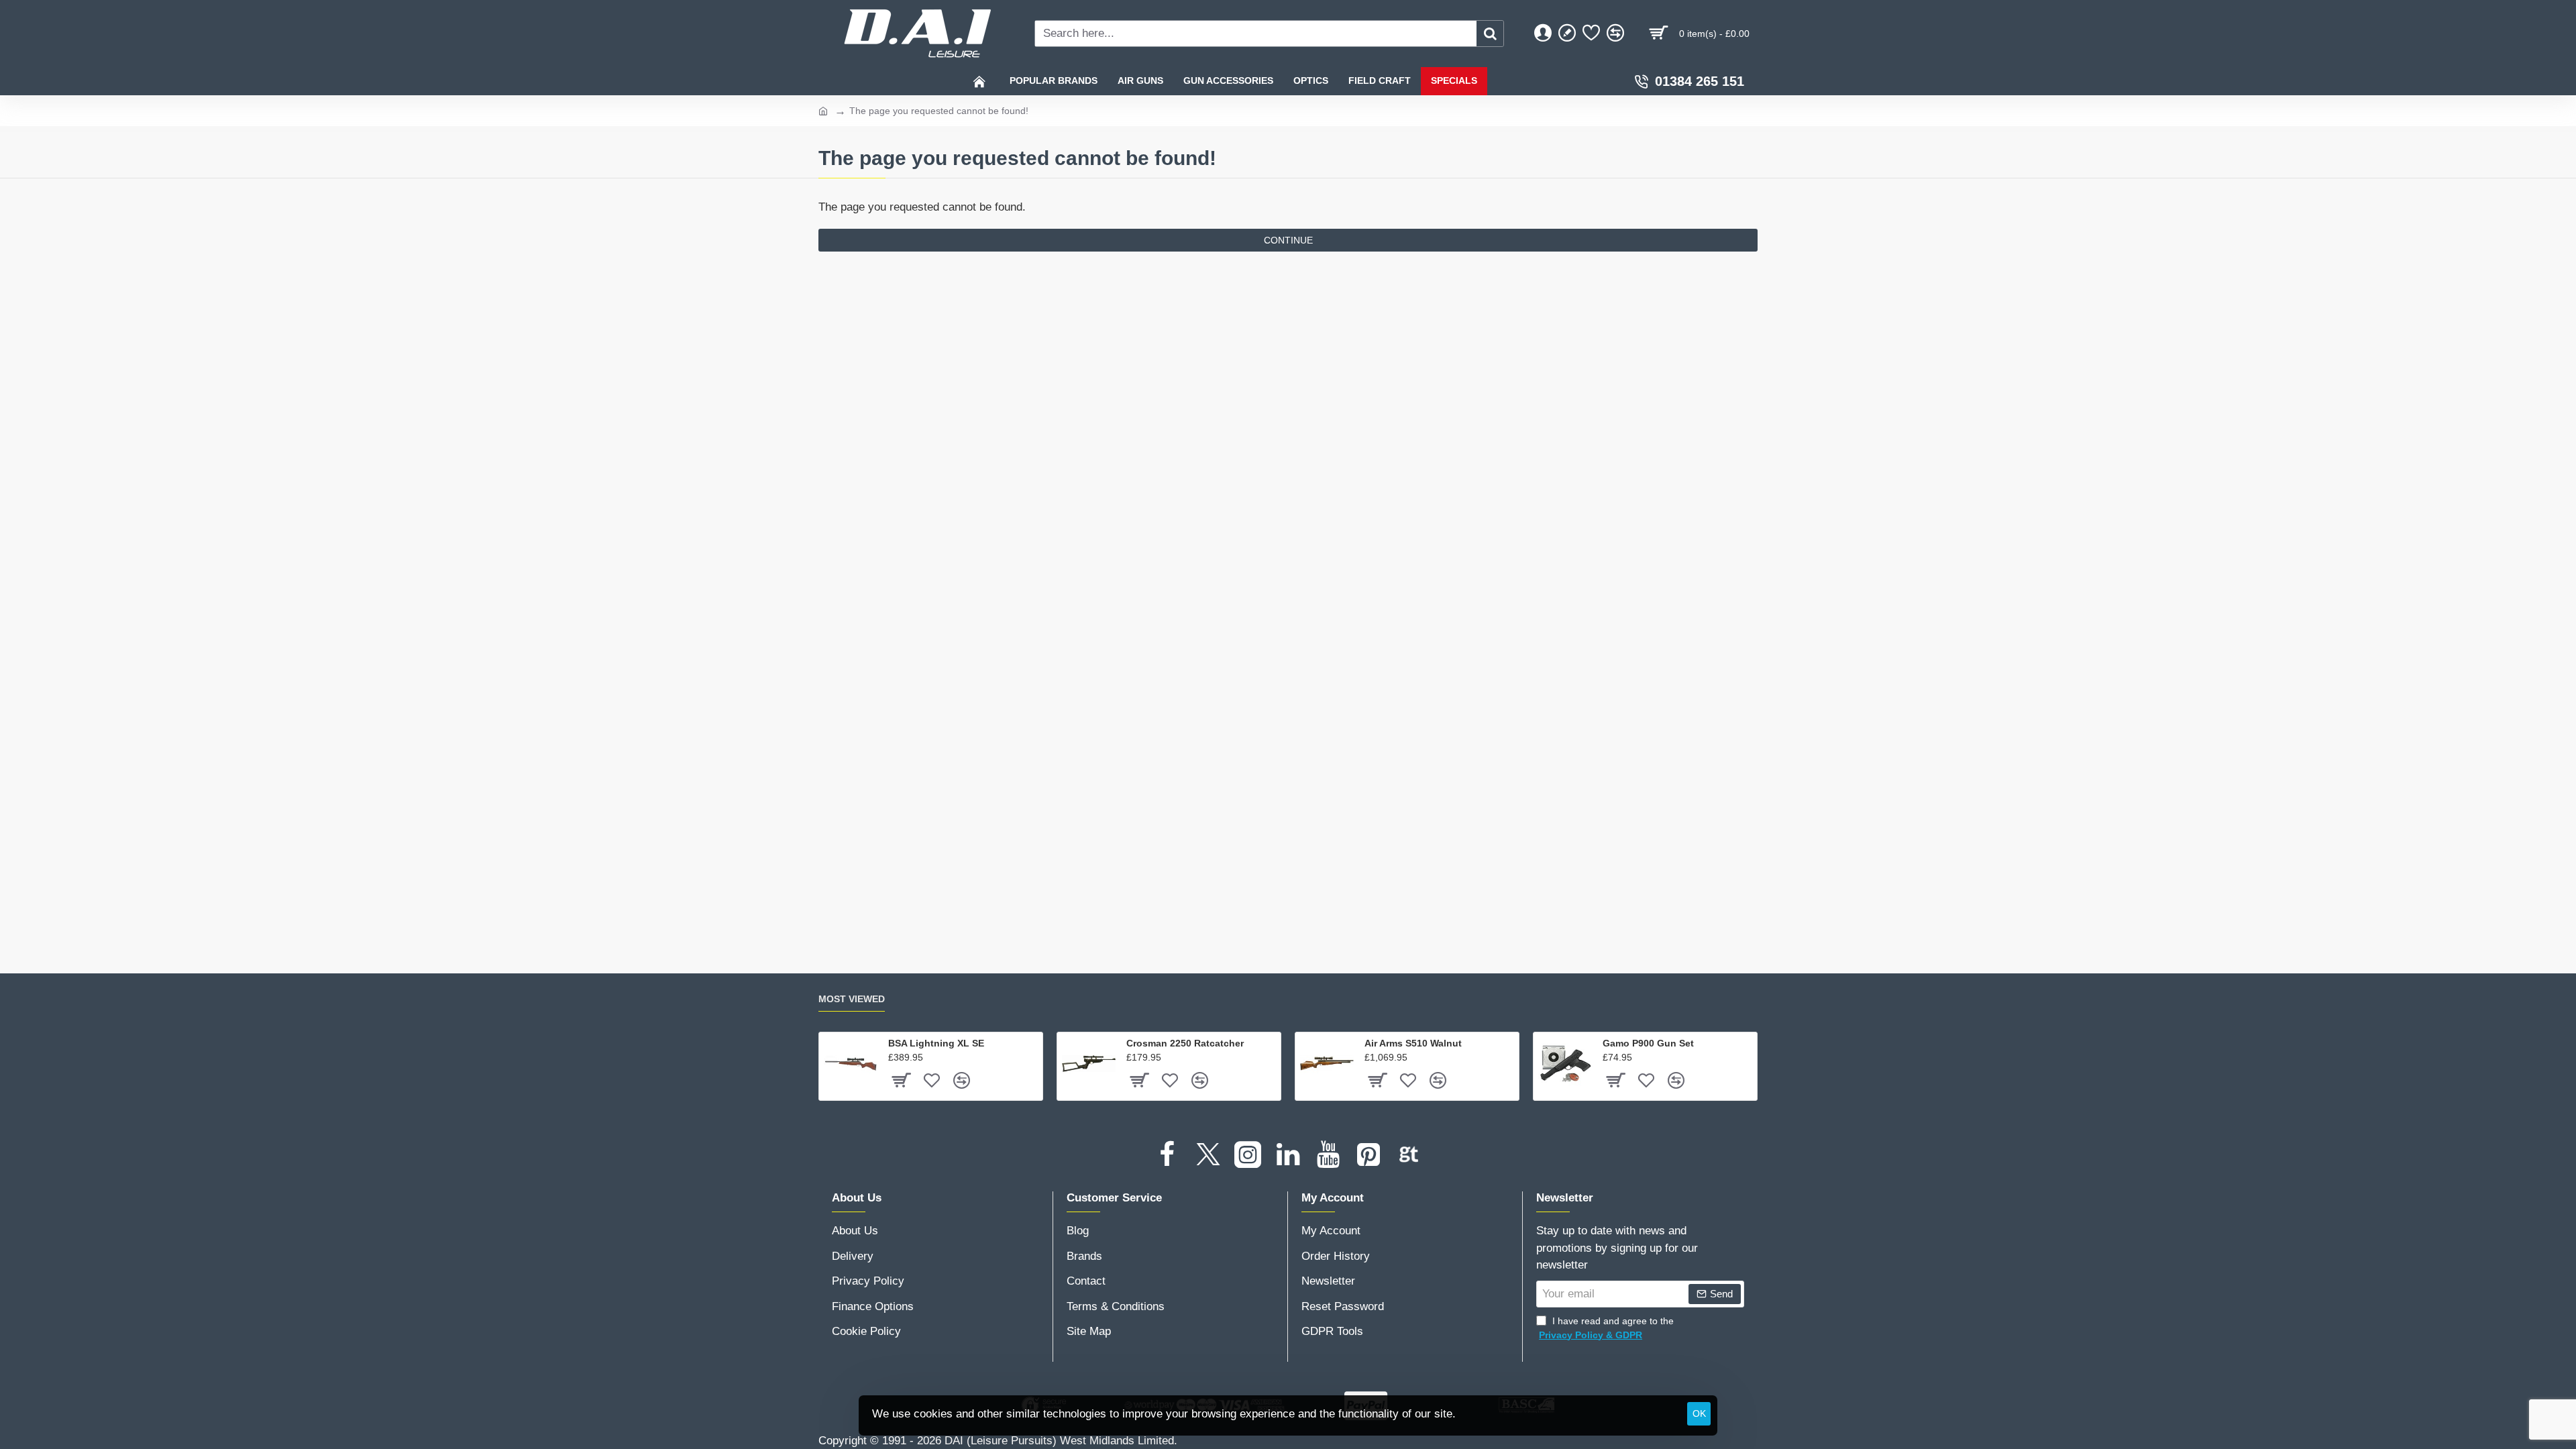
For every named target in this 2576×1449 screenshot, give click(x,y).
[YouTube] (1328, 1155)
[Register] (1567, 34)
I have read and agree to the (1606, 1328)
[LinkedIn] (1288, 1155)
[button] (901, 1080)
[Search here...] (1490, 34)
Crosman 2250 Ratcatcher (1185, 1043)
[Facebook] (1167, 1155)
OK (1699, 1413)
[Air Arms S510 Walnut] (1327, 1064)
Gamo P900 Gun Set (1648, 1043)
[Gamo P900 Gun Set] (1565, 1064)
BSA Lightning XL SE (936, 1043)
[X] (1207, 1155)
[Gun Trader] (1409, 1155)
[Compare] (1615, 34)
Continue (1288, 240)
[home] (823, 110)
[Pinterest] (1368, 1155)
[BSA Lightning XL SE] (851, 1064)
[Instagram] (1248, 1155)
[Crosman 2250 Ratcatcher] (1089, 1064)
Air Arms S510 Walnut (1413, 1043)
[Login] (1543, 34)
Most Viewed (852, 999)
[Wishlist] (1591, 34)
